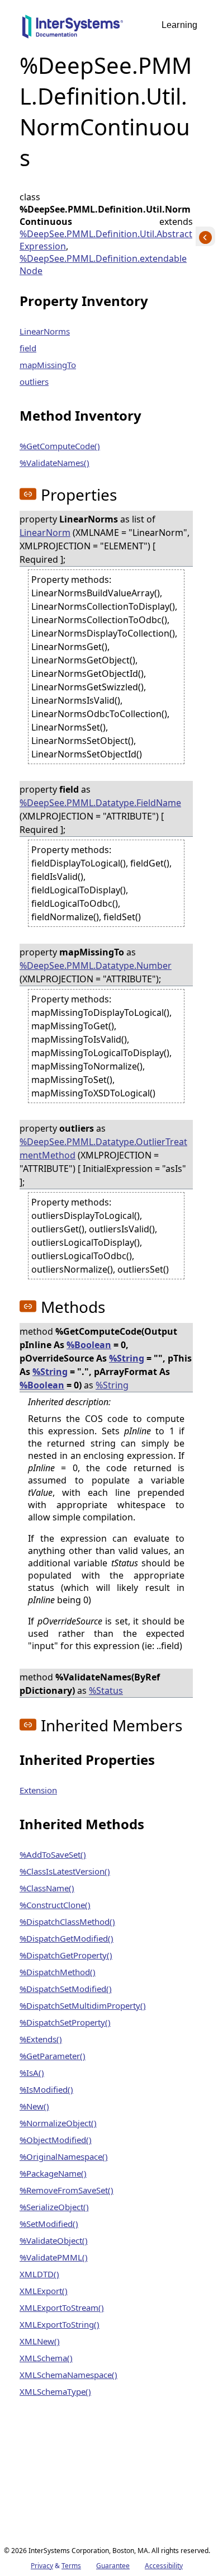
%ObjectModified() (56, 2140)
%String (127, 1358)
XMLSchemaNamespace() (68, 2375)
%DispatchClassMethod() (67, 1922)
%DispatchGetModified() (67, 1938)
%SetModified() (49, 2224)
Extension (38, 1790)
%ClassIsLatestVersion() (65, 1871)
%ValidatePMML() (54, 2257)
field (28, 348)
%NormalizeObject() (58, 2123)
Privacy (42, 2566)
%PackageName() (53, 2173)
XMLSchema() (46, 2358)
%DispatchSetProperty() (65, 2022)
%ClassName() (47, 1888)
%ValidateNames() (54, 463)
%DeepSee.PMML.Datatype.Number (96, 966)
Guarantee (113, 2566)
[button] (28, 494)
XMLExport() (44, 2291)
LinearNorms (45, 331)
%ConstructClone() (55, 1905)
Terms (71, 2566)
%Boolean (89, 1345)
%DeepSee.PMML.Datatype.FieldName (100, 803)
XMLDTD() (39, 2274)
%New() (34, 2106)
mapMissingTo (48, 365)
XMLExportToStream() (62, 2307)
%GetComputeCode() (60, 446)
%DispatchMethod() (58, 1972)
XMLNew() (40, 2341)
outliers (34, 382)
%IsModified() (46, 2089)
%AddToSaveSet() (53, 1854)
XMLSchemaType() (55, 2391)
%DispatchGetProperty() (66, 1955)
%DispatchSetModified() (66, 1989)
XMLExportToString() (60, 2324)
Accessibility (164, 2566)
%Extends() (41, 2039)
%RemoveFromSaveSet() (67, 2190)
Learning (179, 25)
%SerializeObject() (54, 2207)
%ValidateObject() (54, 2240)
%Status (106, 1690)
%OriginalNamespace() (64, 2156)
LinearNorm (45, 533)
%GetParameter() (53, 2056)
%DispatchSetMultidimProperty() (83, 2005)
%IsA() (32, 2073)
